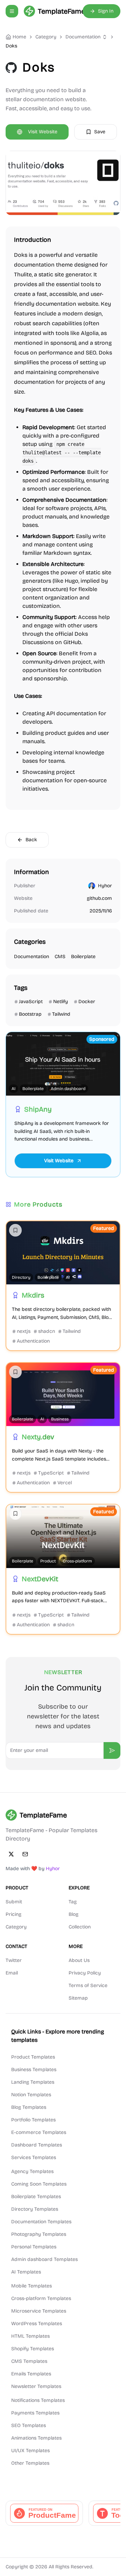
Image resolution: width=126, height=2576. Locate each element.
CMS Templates (29, 2361)
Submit (14, 1902)
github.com (99, 898)
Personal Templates (34, 2247)
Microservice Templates (39, 2311)
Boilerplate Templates (36, 2197)
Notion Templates (31, 2095)
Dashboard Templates (37, 2145)
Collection (80, 1927)
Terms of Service (88, 1985)
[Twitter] (11, 1854)
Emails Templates (31, 2374)
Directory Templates (35, 2209)
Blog (73, 1914)
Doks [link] (11, 46)
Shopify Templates (33, 2349)
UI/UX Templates (30, 2451)
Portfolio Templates (33, 2120)
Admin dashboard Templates (44, 2259)
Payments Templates (35, 2413)
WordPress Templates (37, 2324)
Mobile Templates (31, 2286)
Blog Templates (29, 2107)
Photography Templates (39, 2234)
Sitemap (78, 1998)
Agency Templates (32, 2171)
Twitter (14, 1960)
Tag (73, 1902)
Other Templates (30, 2463)
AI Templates (26, 2272)
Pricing (13, 1914)
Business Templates (34, 2070)
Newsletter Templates (36, 2386)
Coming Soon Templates (39, 2184)
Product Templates (33, 2057)
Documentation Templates (41, 2222)
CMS (60, 957)
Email (12, 1973)
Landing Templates (33, 2082)
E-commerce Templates (39, 2132)
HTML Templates (30, 2336)
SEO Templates (29, 2425)
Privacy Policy (85, 1973)
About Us (79, 1960)
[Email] (25, 1854)
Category (16, 1927)
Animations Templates (36, 2438)
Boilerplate (83, 957)
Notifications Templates (38, 2400)
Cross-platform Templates (41, 2298)
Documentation (83, 37)
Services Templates (34, 2157)
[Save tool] (15, 1230)
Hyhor (105, 886)
